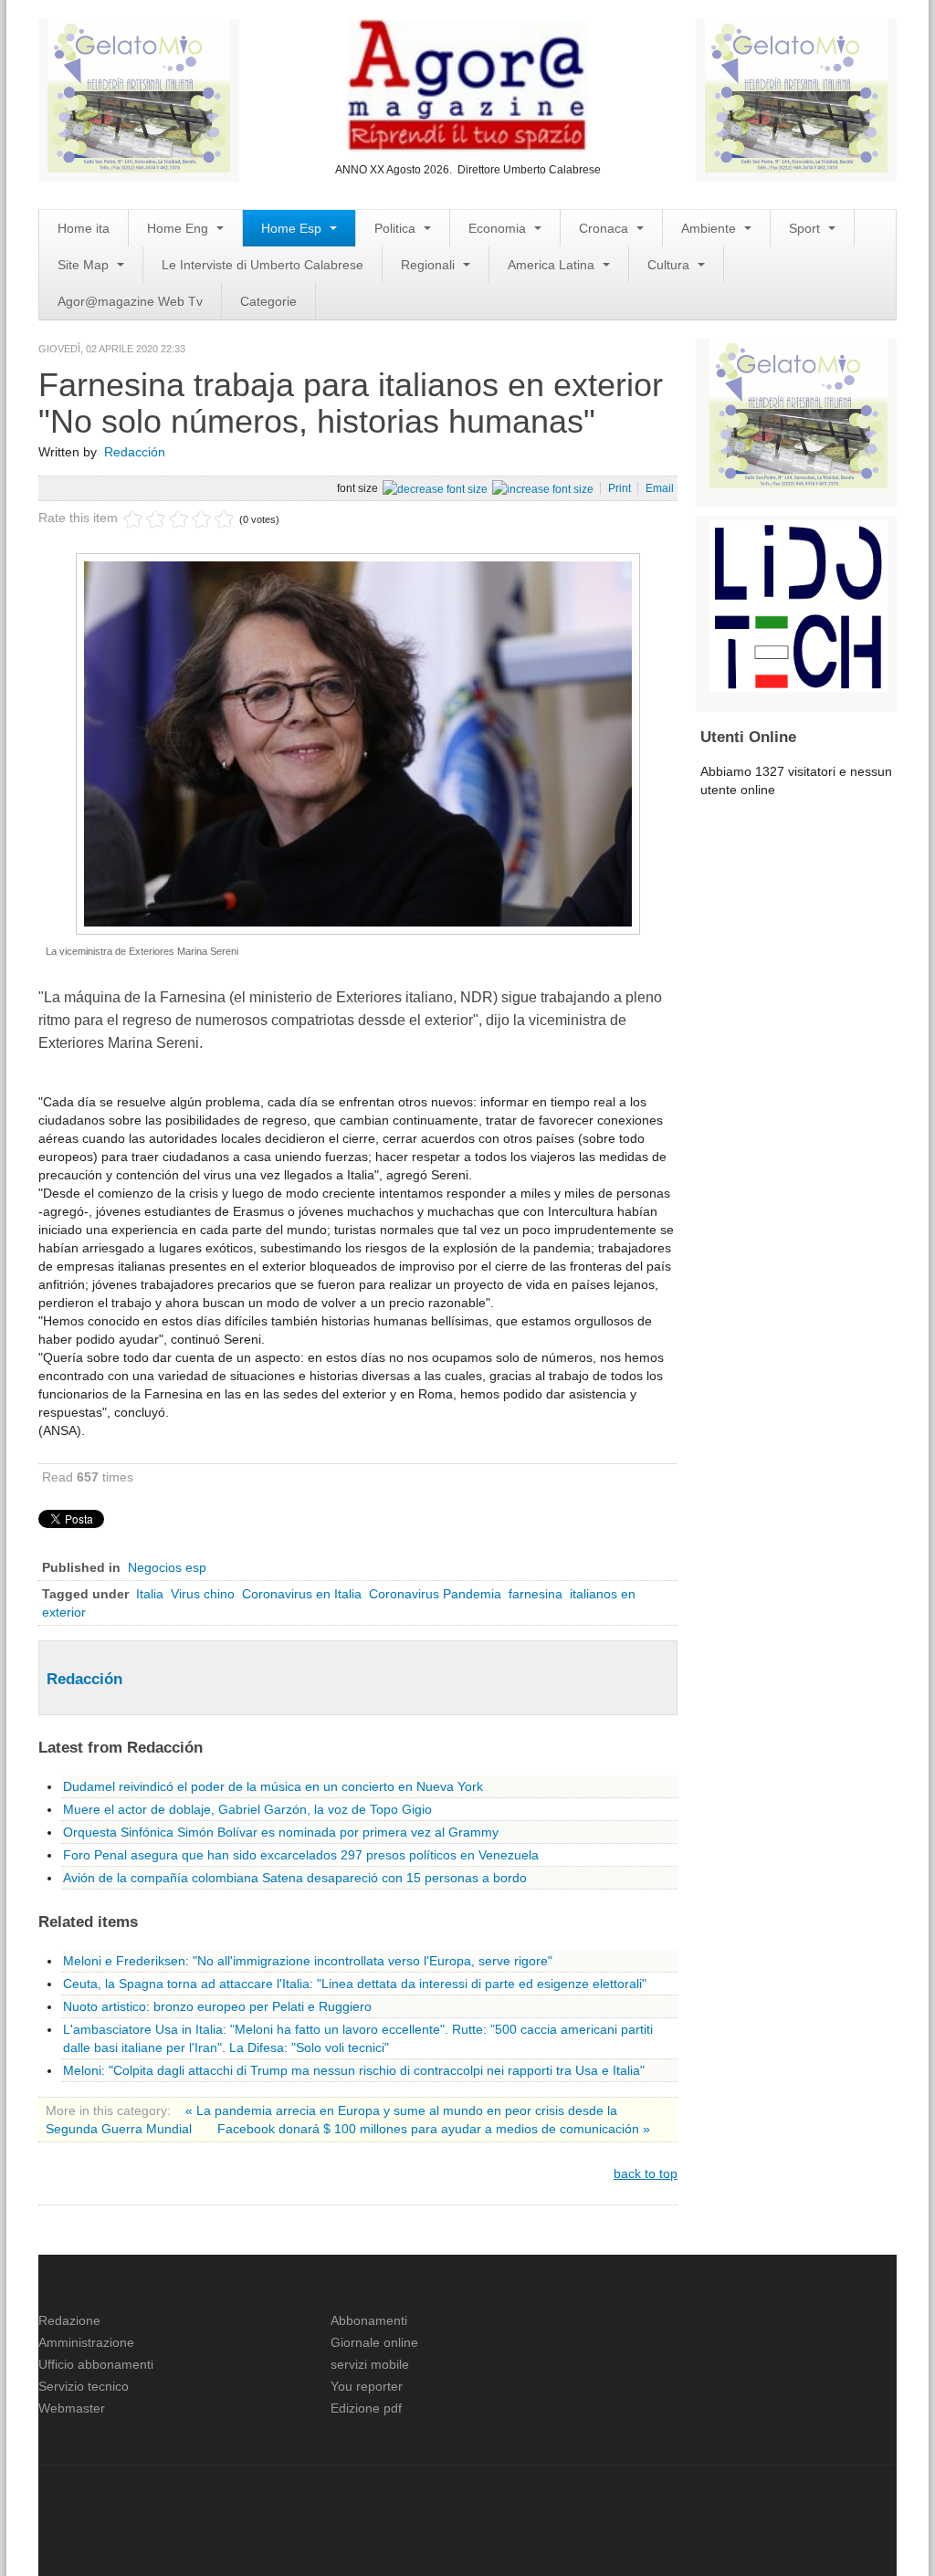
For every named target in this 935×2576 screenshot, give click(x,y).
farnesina (536, 1594)
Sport (806, 228)
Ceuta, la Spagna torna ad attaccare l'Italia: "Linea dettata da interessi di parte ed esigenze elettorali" (355, 1984)
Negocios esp (167, 1567)
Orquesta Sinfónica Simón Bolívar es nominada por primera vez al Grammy (281, 1832)
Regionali (430, 265)
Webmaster (72, 2408)
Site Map (85, 265)
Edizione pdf (366, 2408)
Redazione (69, 2320)
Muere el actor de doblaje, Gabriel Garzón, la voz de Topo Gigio (247, 1809)
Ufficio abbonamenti (96, 2364)
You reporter (367, 2386)
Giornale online (374, 2342)
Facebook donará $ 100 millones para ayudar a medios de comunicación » (434, 2129)
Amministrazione (86, 2342)
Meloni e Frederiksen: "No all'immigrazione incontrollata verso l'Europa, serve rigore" (308, 1961)
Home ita (84, 228)
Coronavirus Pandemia (435, 1594)
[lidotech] (798, 603)
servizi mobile (370, 2364)
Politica (397, 228)
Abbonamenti (369, 2320)
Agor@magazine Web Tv (130, 301)
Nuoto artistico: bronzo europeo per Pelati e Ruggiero (217, 2006)
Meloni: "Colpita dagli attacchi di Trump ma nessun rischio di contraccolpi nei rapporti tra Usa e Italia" (354, 2070)
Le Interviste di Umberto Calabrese (263, 265)
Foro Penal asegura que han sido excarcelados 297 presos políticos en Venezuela (301, 1855)
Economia (499, 228)
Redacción (135, 452)
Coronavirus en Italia (302, 1594)
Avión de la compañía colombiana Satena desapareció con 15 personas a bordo (295, 1878)
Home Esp (293, 228)
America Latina (553, 265)
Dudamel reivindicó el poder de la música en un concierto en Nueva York (273, 1786)
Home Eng (179, 228)
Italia (150, 1594)
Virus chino (203, 1594)
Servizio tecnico (84, 2386)
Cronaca (605, 228)
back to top (646, 2173)
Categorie (268, 301)
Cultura (670, 265)
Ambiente (710, 228)
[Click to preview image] (358, 743)
